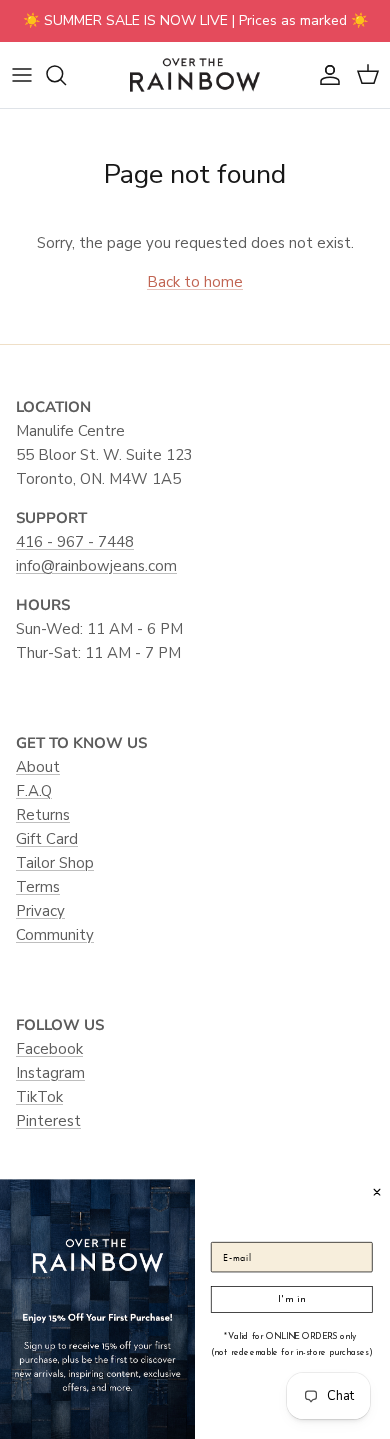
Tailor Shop (55, 863)
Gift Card (47, 839)
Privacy (40, 911)
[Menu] (22, 75)
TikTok (39, 1097)
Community (55, 935)
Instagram (50, 1073)
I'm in (291, 1298)
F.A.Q (34, 791)
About (38, 767)
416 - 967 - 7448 (75, 542)
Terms (38, 887)
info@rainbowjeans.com (96, 566)
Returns (43, 815)
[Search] (66, 75)
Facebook (49, 1049)
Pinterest (48, 1121)
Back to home (195, 282)
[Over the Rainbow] (195, 75)
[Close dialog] (377, 1191)
